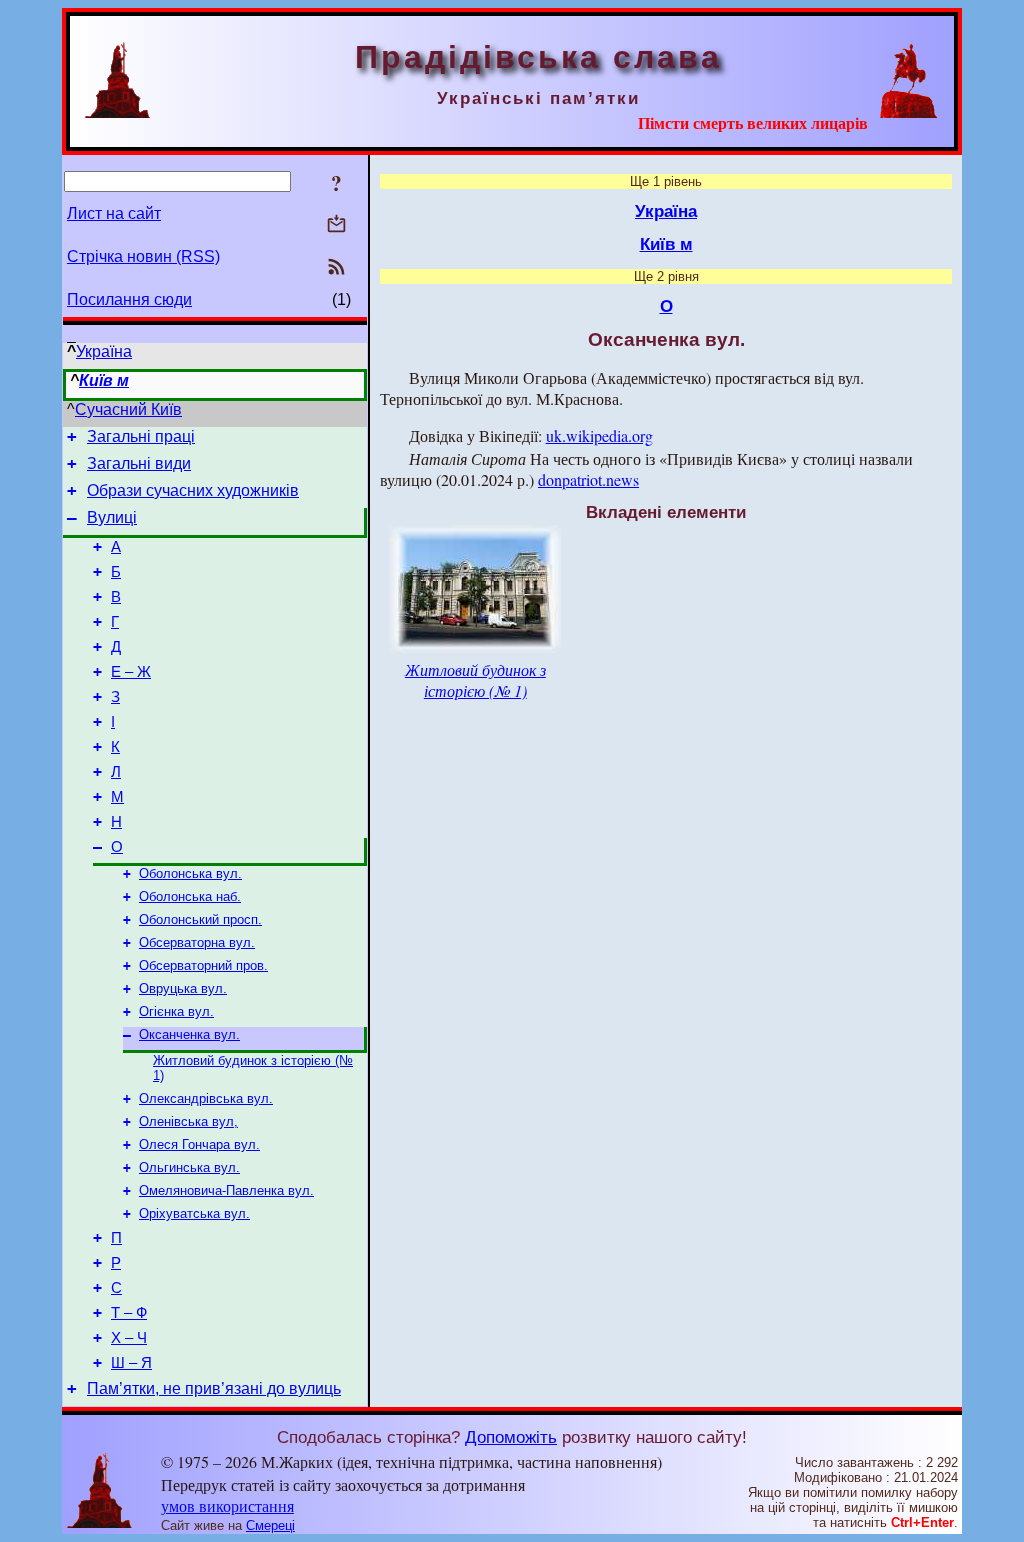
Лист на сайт (114, 213)
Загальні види (139, 463)
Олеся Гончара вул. (199, 1144)
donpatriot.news (588, 479)
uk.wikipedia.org (599, 435)
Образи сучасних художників (193, 490)
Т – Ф (129, 1313)
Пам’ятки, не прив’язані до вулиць (214, 1388)
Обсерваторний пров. (203, 965)
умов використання (227, 1505)
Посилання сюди (129, 299)
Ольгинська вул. (189, 1167)
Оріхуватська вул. (194, 1213)
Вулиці (112, 517)
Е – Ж (131, 672)
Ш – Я (131, 1363)
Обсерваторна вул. (197, 942)
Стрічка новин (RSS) (143, 256)
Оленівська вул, (188, 1121)
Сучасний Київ (128, 409)
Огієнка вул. (176, 1011)
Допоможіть (511, 1437)
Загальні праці (141, 436)
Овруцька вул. (183, 988)
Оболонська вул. (190, 873)
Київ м (104, 380)
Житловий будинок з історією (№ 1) (475, 680)
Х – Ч (129, 1338)
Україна (104, 351)
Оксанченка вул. (189, 1034)
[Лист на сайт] (336, 225)
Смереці (270, 1525)
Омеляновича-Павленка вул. (226, 1190)
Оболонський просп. (200, 919)
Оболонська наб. (190, 896)
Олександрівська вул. (206, 1098)
